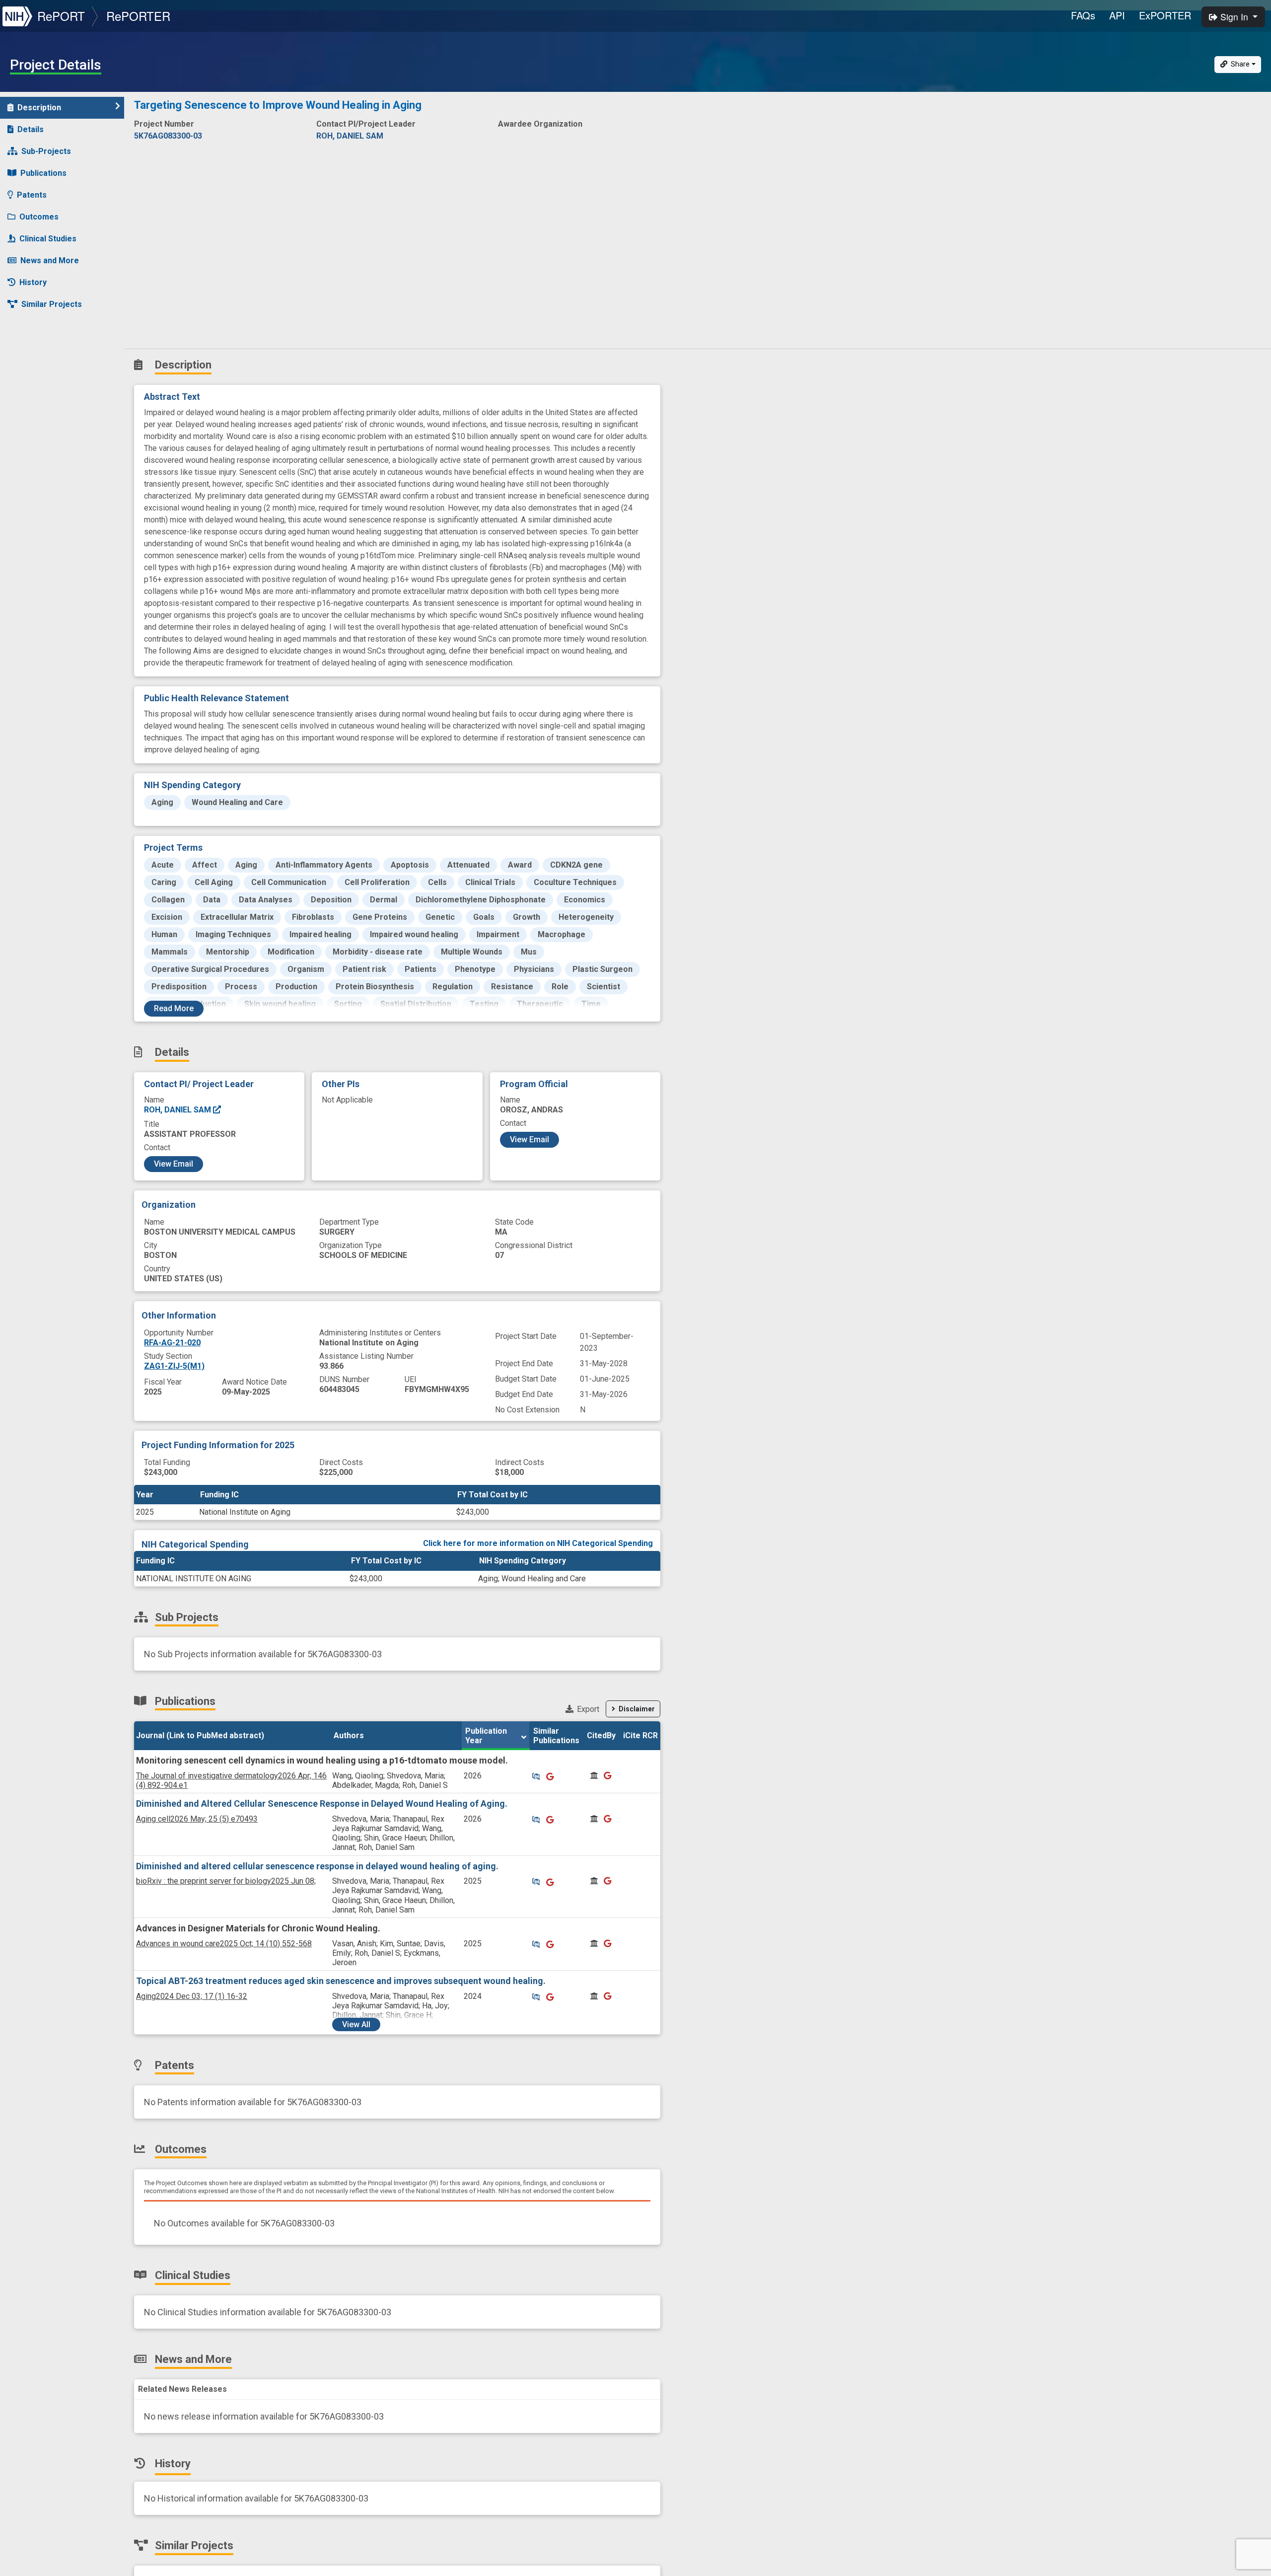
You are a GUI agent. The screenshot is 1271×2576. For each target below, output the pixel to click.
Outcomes (39, 217)
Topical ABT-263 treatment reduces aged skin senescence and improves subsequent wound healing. (341, 1981)
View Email (174, 1164)
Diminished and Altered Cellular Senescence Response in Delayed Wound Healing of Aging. (322, 1803)
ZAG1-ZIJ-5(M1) (174, 1366)
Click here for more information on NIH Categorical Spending (538, 1543)
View (356, 2024)
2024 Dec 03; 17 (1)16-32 (192, 1996)
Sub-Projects (46, 151)
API (1117, 15)
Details (31, 129)
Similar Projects (52, 304)
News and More (50, 260)
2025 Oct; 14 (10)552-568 (224, 1944)
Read (174, 1008)
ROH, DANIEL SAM (178, 1110)
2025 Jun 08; (226, 1881)
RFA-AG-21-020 (172, 1343)
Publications (43, 173)
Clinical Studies (48, 239)
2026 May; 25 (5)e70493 (197, 1819)
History (33, 282)
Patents (32, 195)
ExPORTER (1165, 15)
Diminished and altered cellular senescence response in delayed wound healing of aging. (317, 1866)
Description (39, 108)
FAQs (1083, 15)
